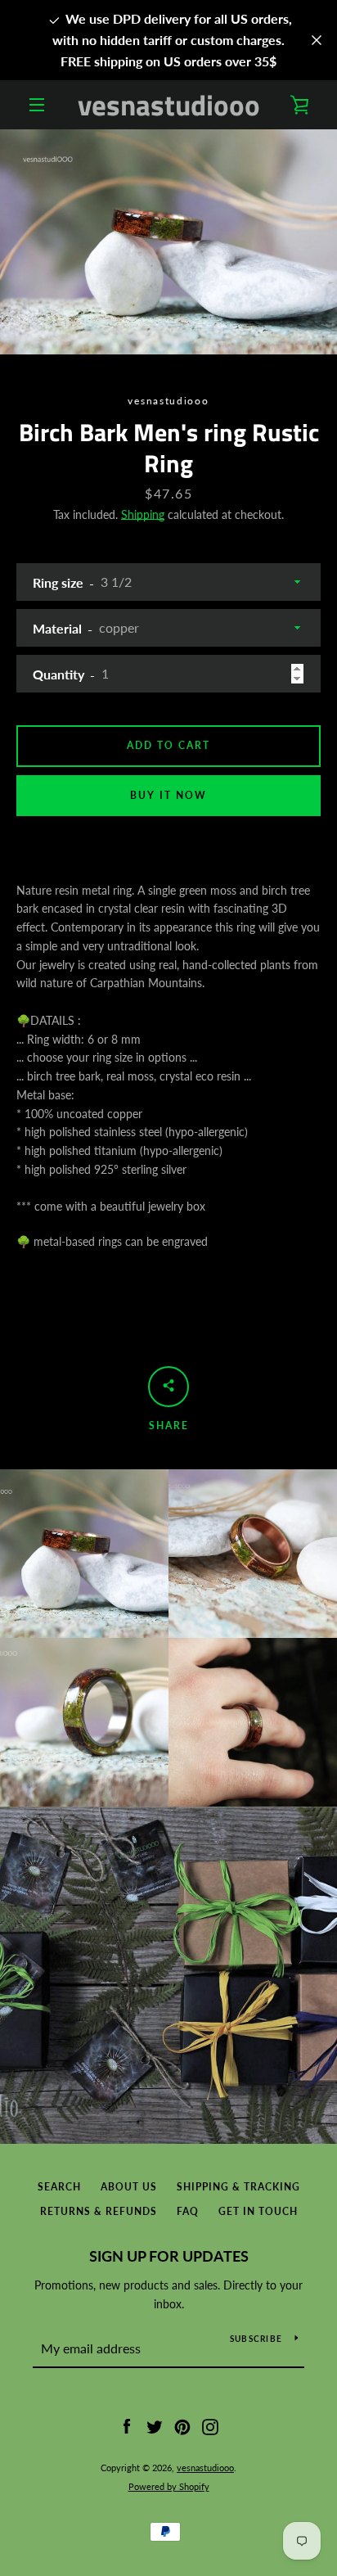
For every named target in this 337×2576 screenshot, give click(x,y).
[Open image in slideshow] (168, 242)
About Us (129, 2187)
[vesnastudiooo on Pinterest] (182, 2426)
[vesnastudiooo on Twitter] (155, 2426)
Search (59, 2187)
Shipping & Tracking (238, 2187)
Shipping (143, 514)
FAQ (188, 2211)
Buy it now (168, 795)
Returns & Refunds (99, 2211)
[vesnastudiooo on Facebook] (127, 2426)
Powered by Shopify (169, 2486)
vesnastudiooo (169, 105)
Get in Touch (258, 2211)
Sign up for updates (169, 2256)
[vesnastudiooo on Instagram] (210, 2426)
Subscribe (256, 2339)
